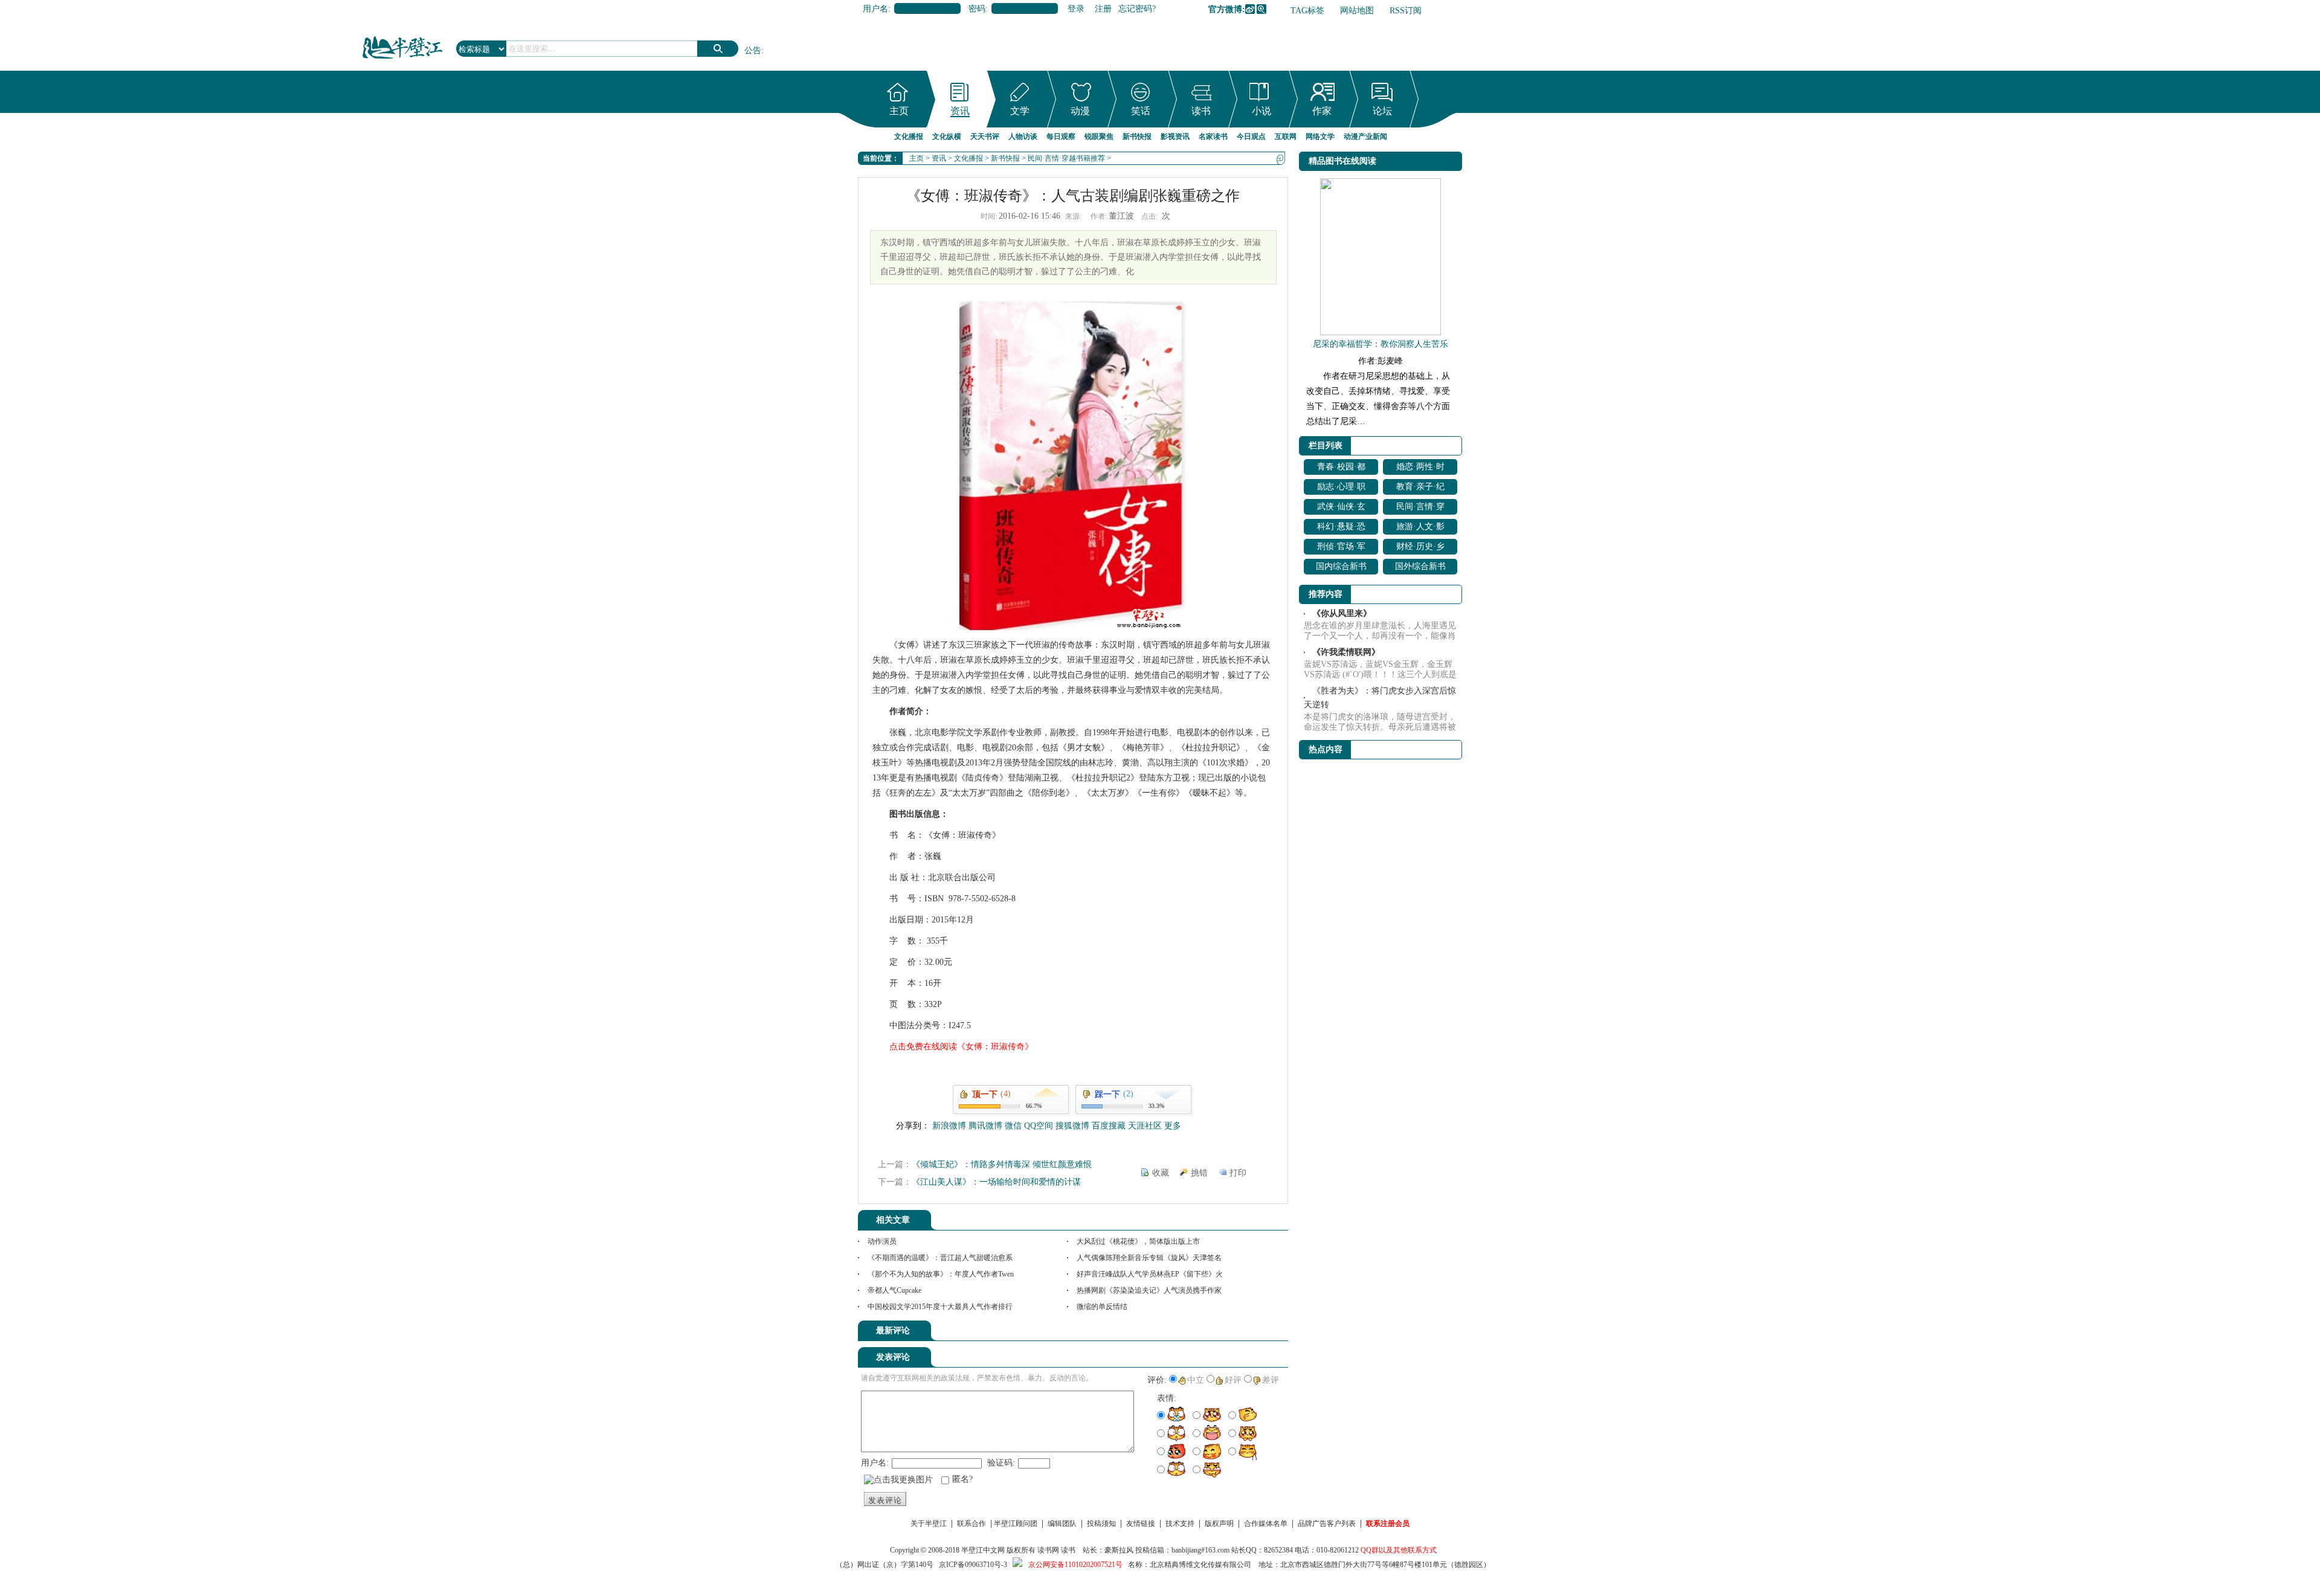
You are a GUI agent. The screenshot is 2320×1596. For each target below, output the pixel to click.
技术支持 (1180, 1524)
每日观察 (1061, 137)
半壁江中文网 (983, 1550)
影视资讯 (1175, 137)
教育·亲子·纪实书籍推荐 (1420, 488)
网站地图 (1357, 11)
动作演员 (882, 1241)
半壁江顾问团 (1016, 1524)
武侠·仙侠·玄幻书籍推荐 (1341, 508)
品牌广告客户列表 (1327, 1524)
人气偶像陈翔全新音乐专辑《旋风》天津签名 (1149, 1258)
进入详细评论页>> (1254, 1333)
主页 (899, 111)
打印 (1238, 1173)
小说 (1261, 111)
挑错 (1199, 1173)
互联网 (1286, 137)
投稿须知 (1101, 1524)
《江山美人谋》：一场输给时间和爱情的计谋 (996, 1182)
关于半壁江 (929, 1524)
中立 (1196, 1380)
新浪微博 (1250, 9)
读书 (1201, 111)
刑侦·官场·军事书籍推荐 (1341, 548)
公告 (753, 50)
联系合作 (971, 1524)
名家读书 (1213, 137)
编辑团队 (1062, 1524)
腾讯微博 (1261, 9)
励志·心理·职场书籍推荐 (1341, 488)
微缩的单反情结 (1102, 1307)
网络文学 (1320, 137)
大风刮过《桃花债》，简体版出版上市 (1138, 1241)
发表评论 (885, 1500)
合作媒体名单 (1266, 1524)
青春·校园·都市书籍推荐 (1341, 468)
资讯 (960, 111)
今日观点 (1251, 137)
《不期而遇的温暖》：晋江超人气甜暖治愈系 (940, 1258)
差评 (1271, 1380)
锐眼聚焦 (1099, 137)
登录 (1076, 9)
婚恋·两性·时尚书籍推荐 (1420, 468)
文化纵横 (947, 137)
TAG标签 (1307, 11)
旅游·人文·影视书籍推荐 (1420, 528)
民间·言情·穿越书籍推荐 (1066, 158)
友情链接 (1141, 1524)
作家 (1322, 111)
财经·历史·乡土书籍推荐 (1420, 548)
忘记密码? (1137, 9)
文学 (1020, 111)
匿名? (962, 1479)
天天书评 (985, 137)
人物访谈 (1023, 137)
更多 (1173, 1126)
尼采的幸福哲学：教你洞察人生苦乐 (1381, 344)
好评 (1233, 1380)
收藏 (1161, 1173)
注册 (1103, 9)
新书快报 (1137, 137)
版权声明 (1219, 1524)
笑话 (1141, 111)
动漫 (1080, 111)
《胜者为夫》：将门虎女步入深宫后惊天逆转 (1380, 698)
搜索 (718, 49)
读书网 (1048, 1550)
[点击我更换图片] (898, 1480)
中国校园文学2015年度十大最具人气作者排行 (940, 1307)
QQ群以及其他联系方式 (1399, 1550)
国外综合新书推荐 (1420, 568)
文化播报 (909, 137)
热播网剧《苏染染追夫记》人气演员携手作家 (1149, 1290)
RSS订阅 (1406, 11)
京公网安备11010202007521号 (1075, 1565)
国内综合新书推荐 (1341, 568)
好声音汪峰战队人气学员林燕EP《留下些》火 (1150, 1274)
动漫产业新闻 (1365, 137)
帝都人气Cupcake (894, 1290)
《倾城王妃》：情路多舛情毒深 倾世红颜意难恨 (1002, 1164)
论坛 (1382, 111)
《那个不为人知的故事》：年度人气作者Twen (941, 1274)
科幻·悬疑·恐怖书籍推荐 (1341, 528)
